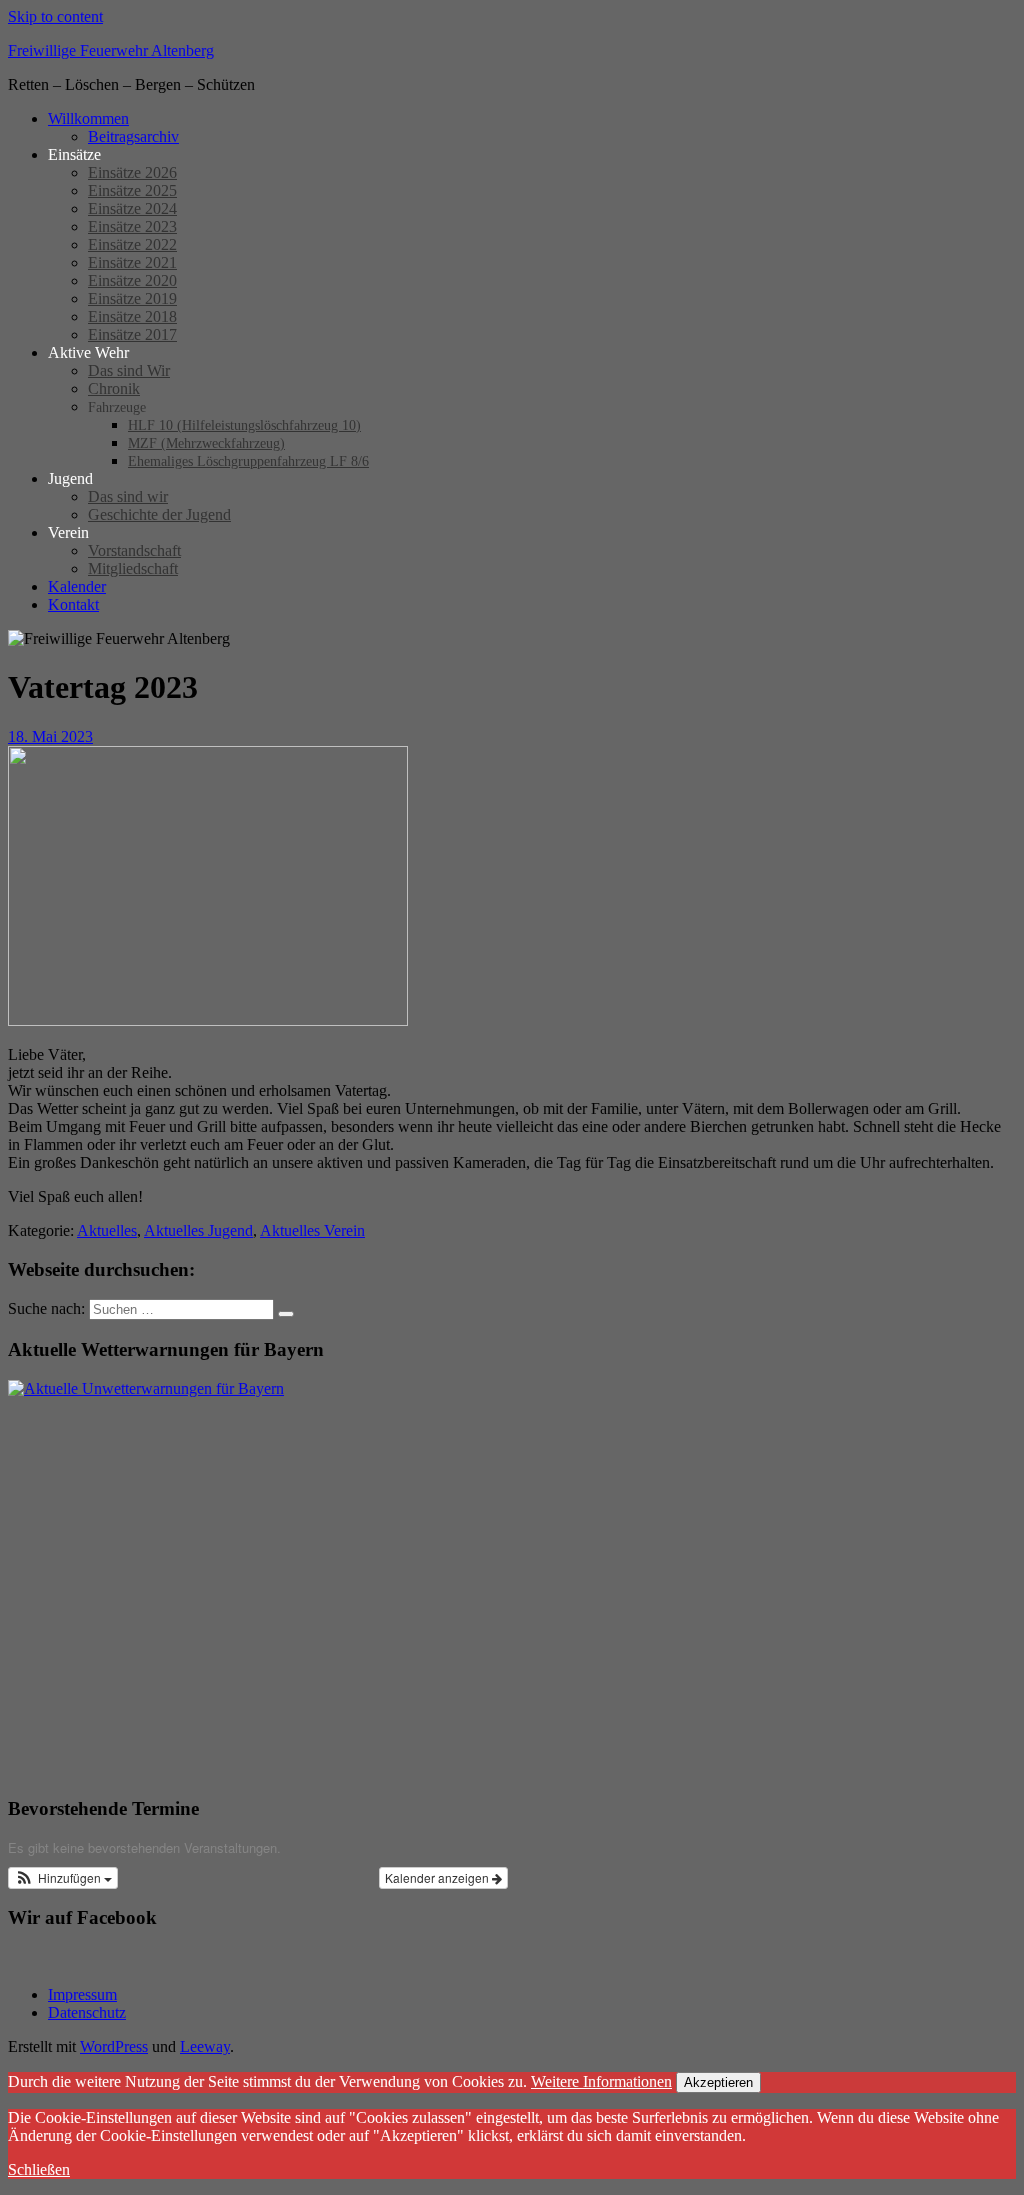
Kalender (77, 586)
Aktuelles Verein (312, 1230)
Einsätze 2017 (132, 334)
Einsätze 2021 (132, 262)
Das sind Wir (129, 370)
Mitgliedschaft (133, 568)
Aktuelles (107, 1230)
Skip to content (55, 16)
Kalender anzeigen (438, 1877)
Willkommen (88, 118)
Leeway (205, 2046)
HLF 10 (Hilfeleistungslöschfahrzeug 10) (244, 425)
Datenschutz (87, 2012)
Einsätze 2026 (132, 172)
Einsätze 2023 (132, 226)
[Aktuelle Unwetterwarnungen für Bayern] (146, 1388)
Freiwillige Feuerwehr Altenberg (111, 50)
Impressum (82, 1994)
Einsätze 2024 (132, 208)
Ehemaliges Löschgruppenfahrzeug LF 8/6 (248, 461)
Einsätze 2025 (132, 190)
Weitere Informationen (601, 2081)
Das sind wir (128, 496)
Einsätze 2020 (132, 280)
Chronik (114, 388)
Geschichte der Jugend (159, 514)
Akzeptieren (718, 2082)
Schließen (39, 2169)
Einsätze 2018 (132, 316)
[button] (63, 1878)
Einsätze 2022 (132, 244)
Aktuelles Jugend (198, 1230)
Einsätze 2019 (132, 298)
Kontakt (73, 604)
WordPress (114, 2046)
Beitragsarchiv (133, 136)
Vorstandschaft (134, 550)
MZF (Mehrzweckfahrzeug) (206, 443)
